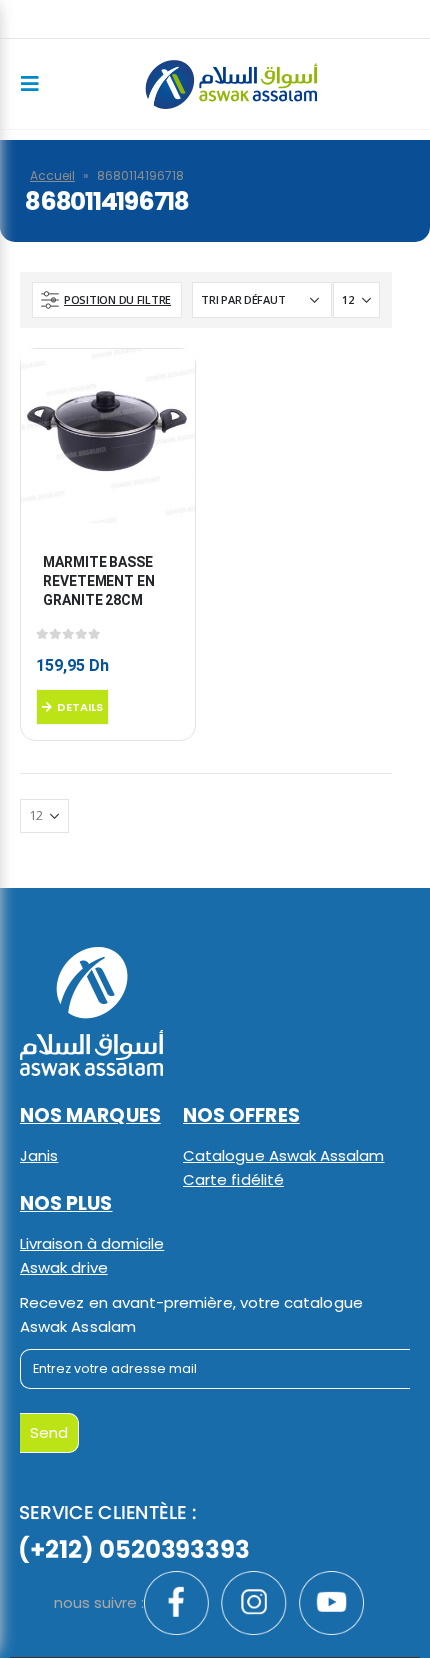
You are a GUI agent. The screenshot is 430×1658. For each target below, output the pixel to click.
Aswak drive (64, 1267)
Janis (39, 1155)
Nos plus (66, 1203)
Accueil (52, 175)
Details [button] (80, 707)
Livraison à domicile (92, 1243)
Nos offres (241, 1115)
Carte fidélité (233, 1179)
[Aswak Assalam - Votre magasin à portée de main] (231, 84)
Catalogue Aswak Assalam (284, 1155)
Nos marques (90, 1115)
